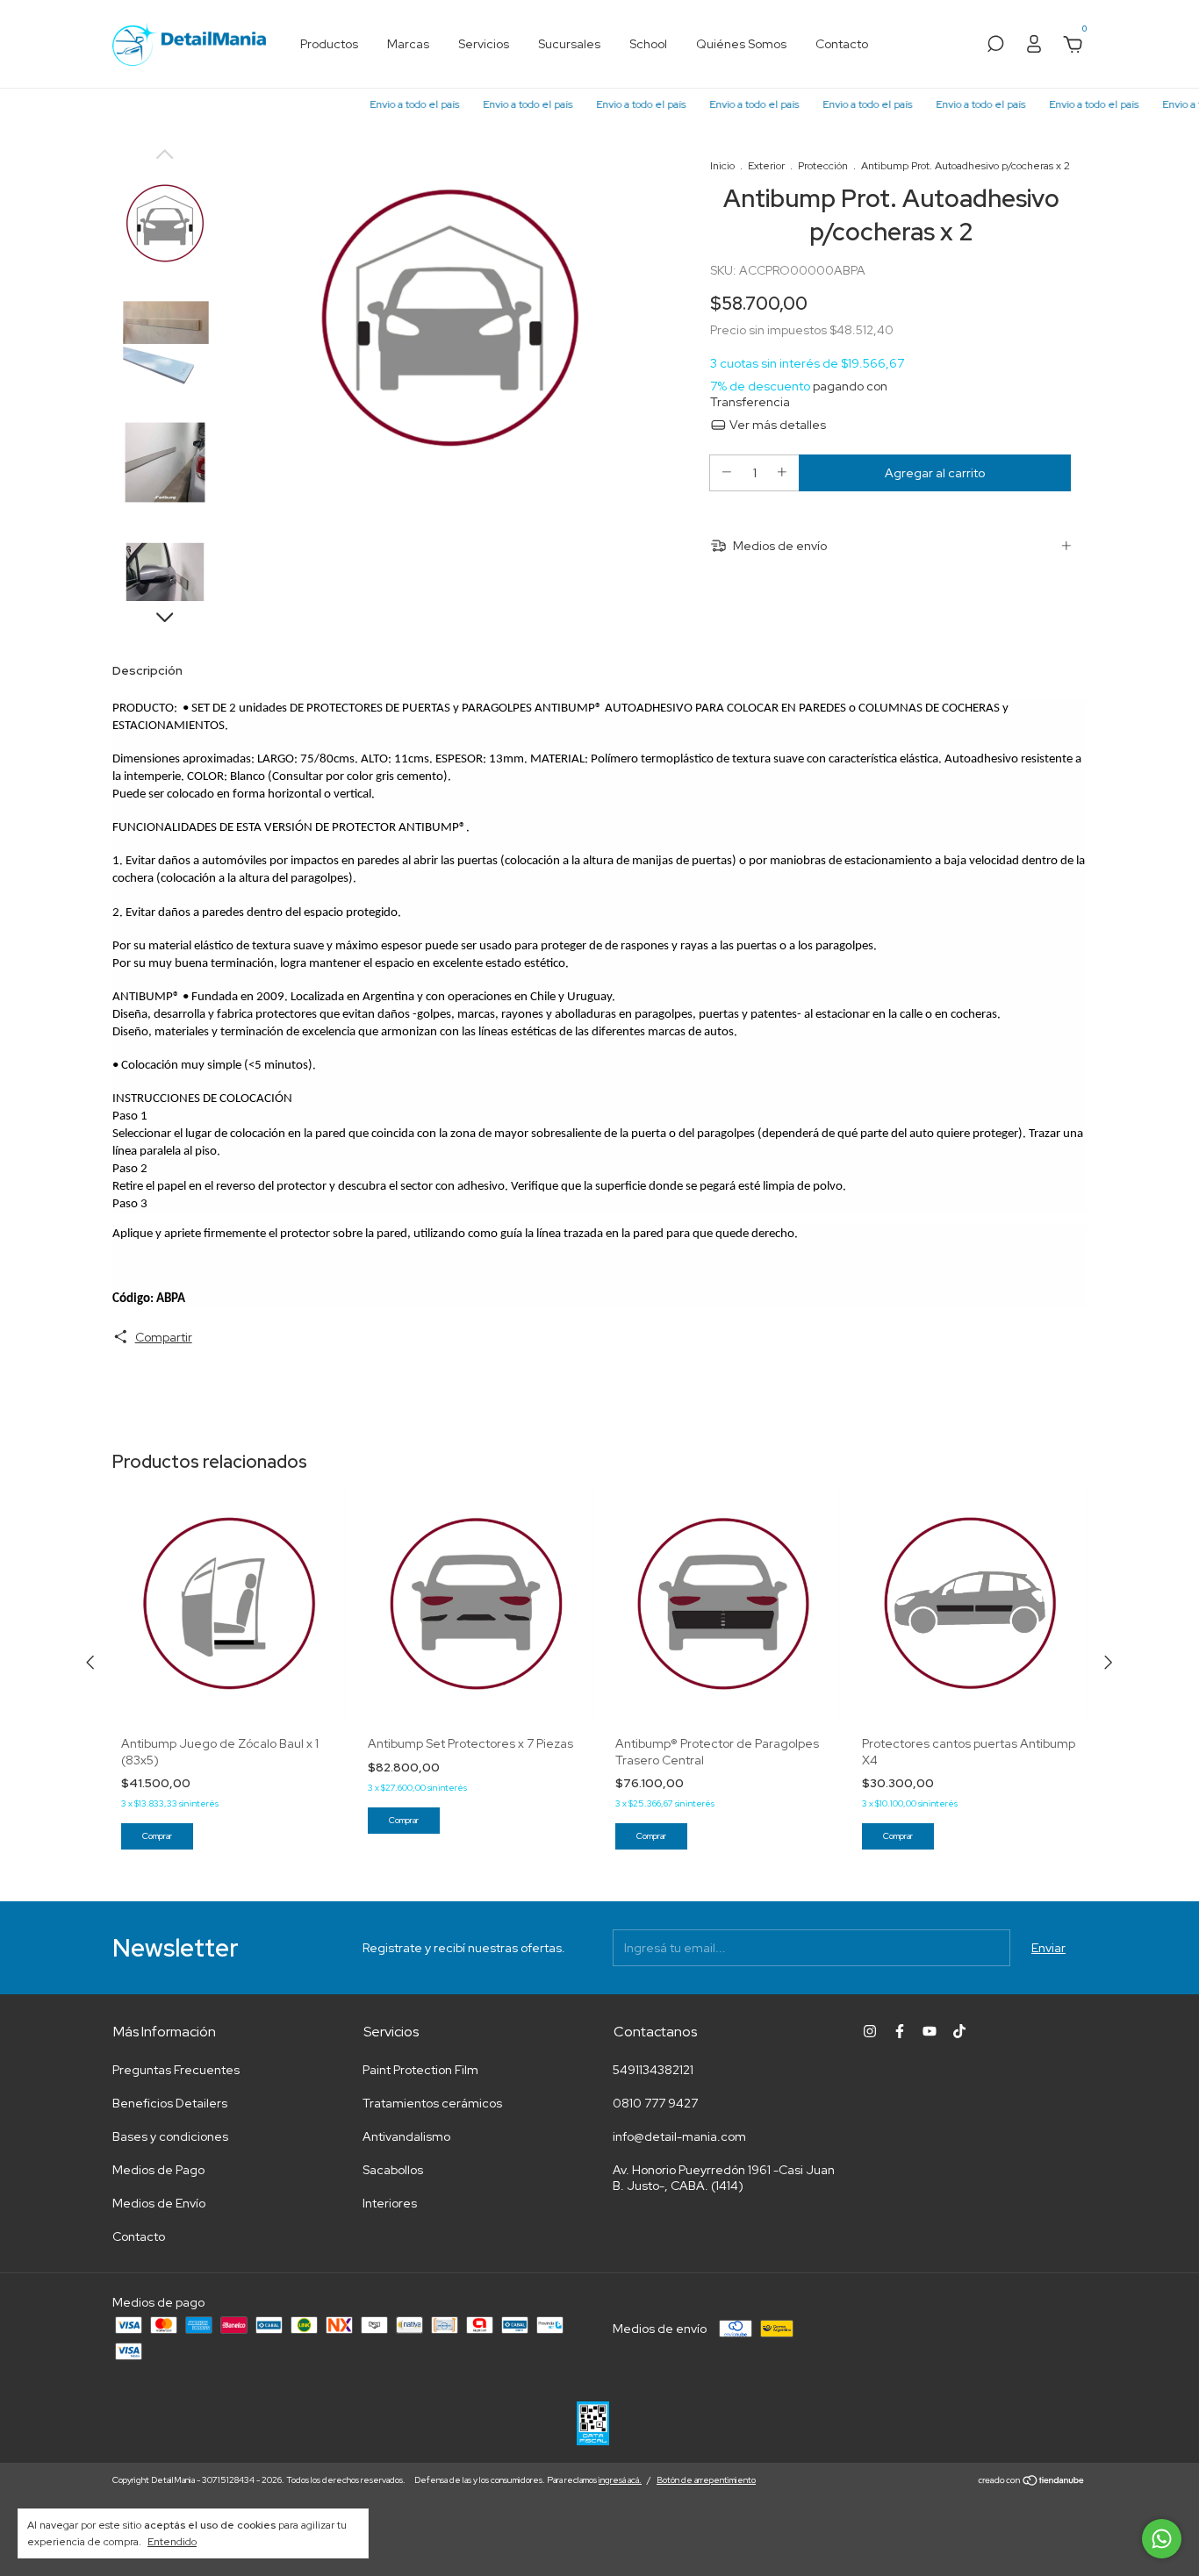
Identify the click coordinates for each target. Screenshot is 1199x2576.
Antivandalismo (406, 2136)
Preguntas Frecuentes (176, 2070)
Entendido (172, 2542)
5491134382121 (653, 2070)
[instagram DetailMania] (870, 2031)
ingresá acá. (620, 2480)
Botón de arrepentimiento (706, 2480)
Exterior (766, 166)
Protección (823, 166)
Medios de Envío (159, 2203)
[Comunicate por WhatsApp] (1162, 2539)
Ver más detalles (776, 425)
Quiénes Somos (741, 44)
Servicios (484, 44)
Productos (329, 44)
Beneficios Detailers (170, 2103)
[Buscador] (995, 47)
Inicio (722, 166)
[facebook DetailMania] (900, 2031)
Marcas (408, 44)
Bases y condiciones (170, 2136)
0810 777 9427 (655, 2103)
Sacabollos (393, 2170)
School (648, 44)
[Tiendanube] (1032, 2482)
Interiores (390, 2203)
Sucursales (569, 44)
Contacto (842, 44)
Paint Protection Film (420, 2070)
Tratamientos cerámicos (432, 2103)
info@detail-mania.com (679, 2136)
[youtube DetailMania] (930, 2031)
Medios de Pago (158, 2170)
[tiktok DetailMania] (959, 2031)
